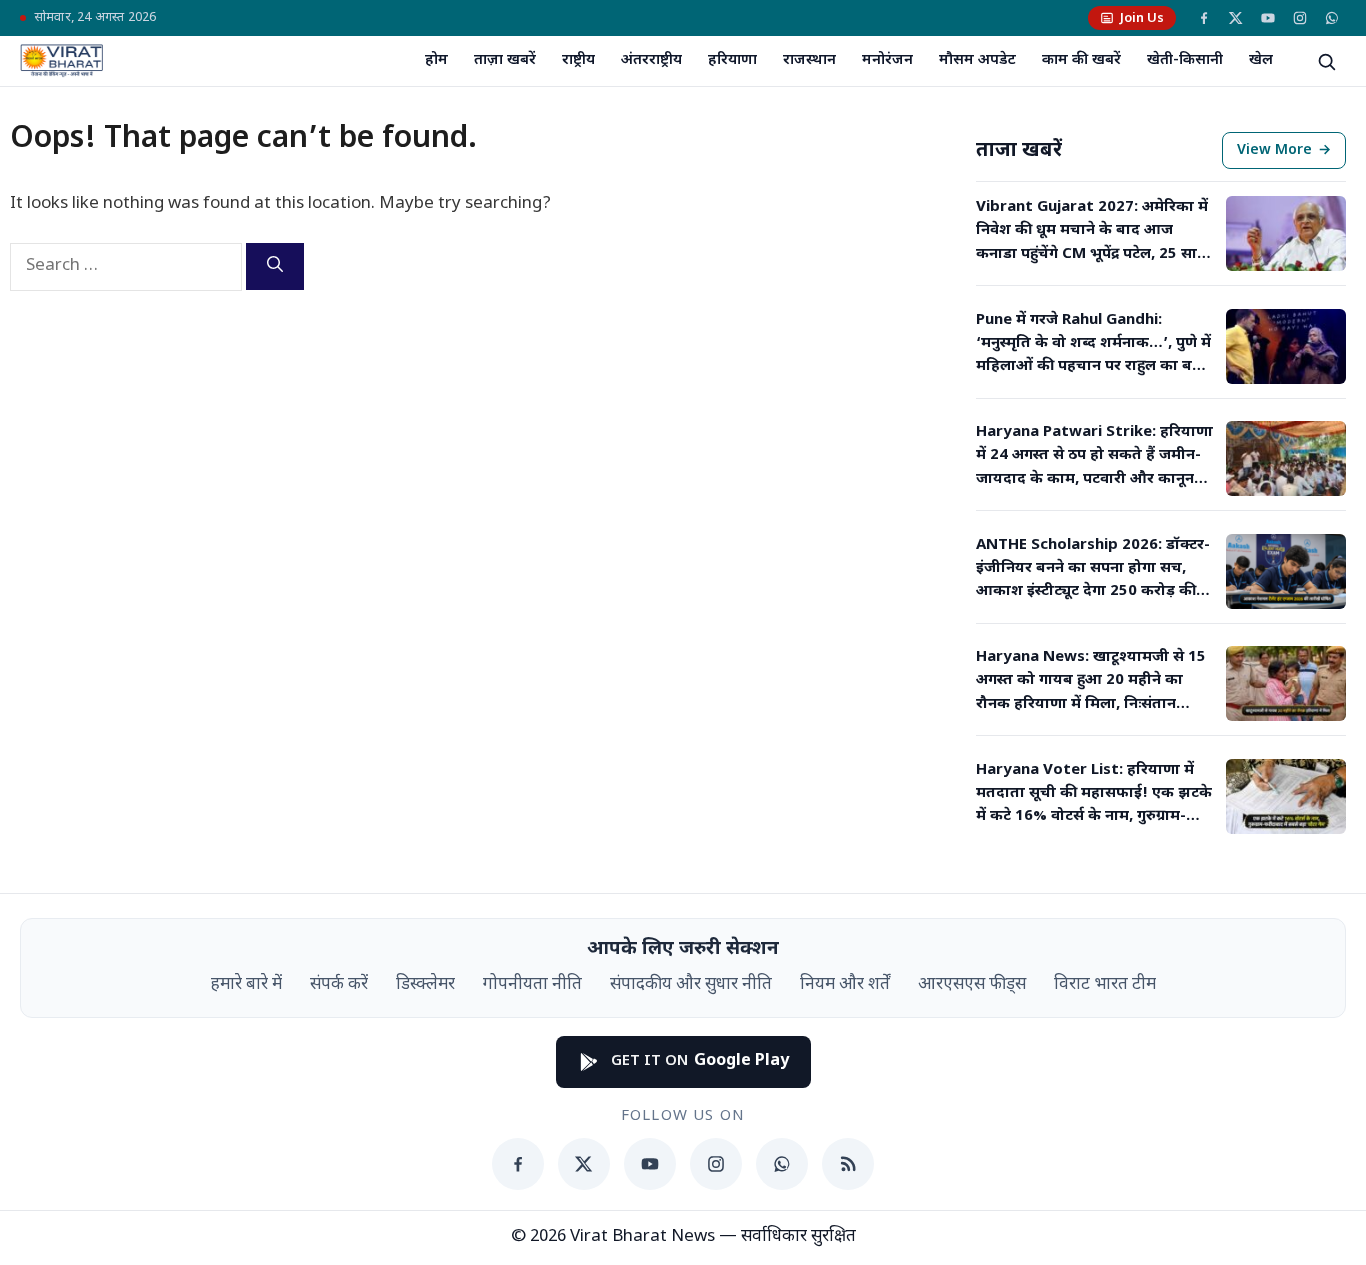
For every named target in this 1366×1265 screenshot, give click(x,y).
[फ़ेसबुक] (1204, 18)
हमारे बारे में (246, 985)
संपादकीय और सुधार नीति (691, 985)
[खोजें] (1326, 61)
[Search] (275, 266)
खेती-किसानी (1185, 60)
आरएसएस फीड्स (972, 985)
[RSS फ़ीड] (848, 1164)
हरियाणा (732, 60)
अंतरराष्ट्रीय (651, 60)
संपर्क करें (339, 985)
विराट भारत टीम (1105, 985)
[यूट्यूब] (1268, 18)
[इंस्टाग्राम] (1300, 18)
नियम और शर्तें (845, 985)
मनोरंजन (887, 60)
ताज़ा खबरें (505, 60)
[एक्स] (1236, 18)
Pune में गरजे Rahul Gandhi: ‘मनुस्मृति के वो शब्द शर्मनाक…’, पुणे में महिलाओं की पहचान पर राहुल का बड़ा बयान (1093, 345)
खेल (1261, 60)
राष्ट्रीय (578, 60)
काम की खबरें (1081, 60)
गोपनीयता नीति (532, 985)
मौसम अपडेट (977, 60)
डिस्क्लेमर (425, 985)
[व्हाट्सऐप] (1332, 18)
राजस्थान (809, 60)
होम (436, 60)
